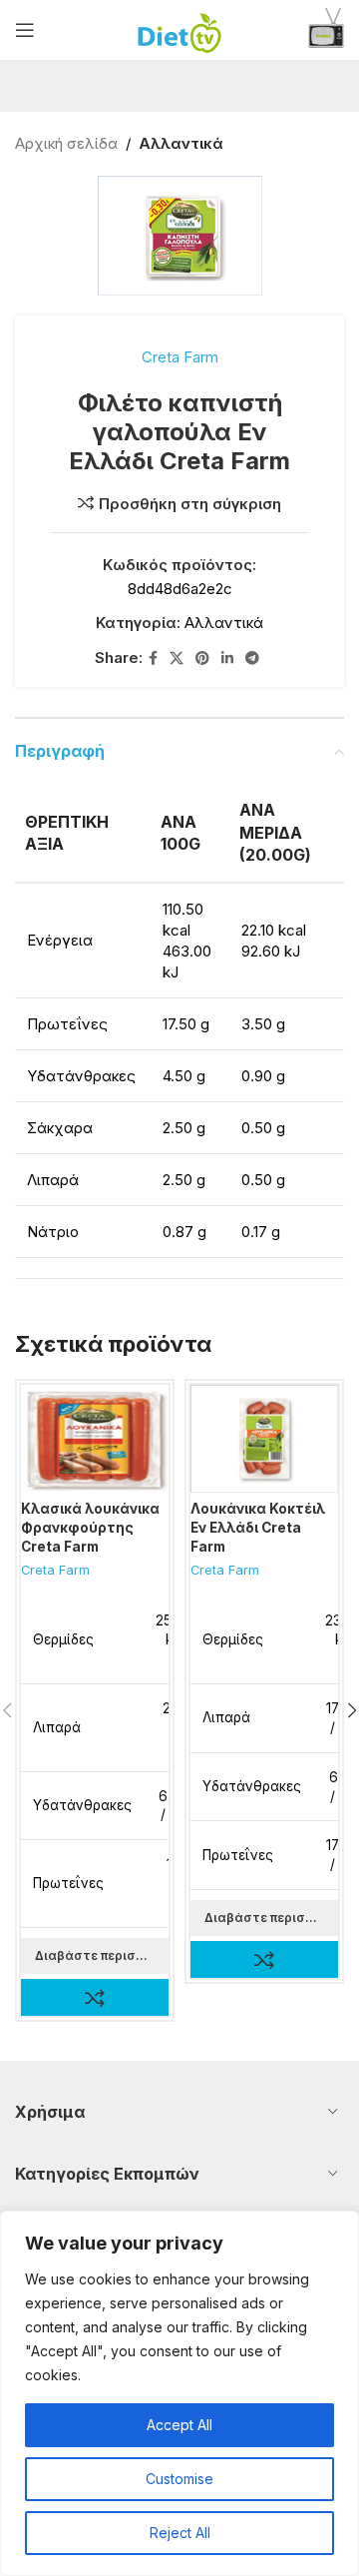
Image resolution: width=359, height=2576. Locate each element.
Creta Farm (180, 357)
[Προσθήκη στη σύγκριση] (95, 1997)
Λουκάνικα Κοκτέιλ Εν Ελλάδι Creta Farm (258, 1528)
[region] (179, 2393)
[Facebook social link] (153, 658)
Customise (179, 2479)
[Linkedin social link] (227, 658)
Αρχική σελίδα (66, 143)
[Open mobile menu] (25, 30)
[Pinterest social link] (202, 658)
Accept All (179, 2425)
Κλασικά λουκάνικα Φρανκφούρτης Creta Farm (90, 1528)
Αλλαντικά (181, 143)
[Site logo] (180, 28)
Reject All (180, 2533)
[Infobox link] (326, 30)
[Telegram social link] (252, 658)
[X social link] (177, 658)
